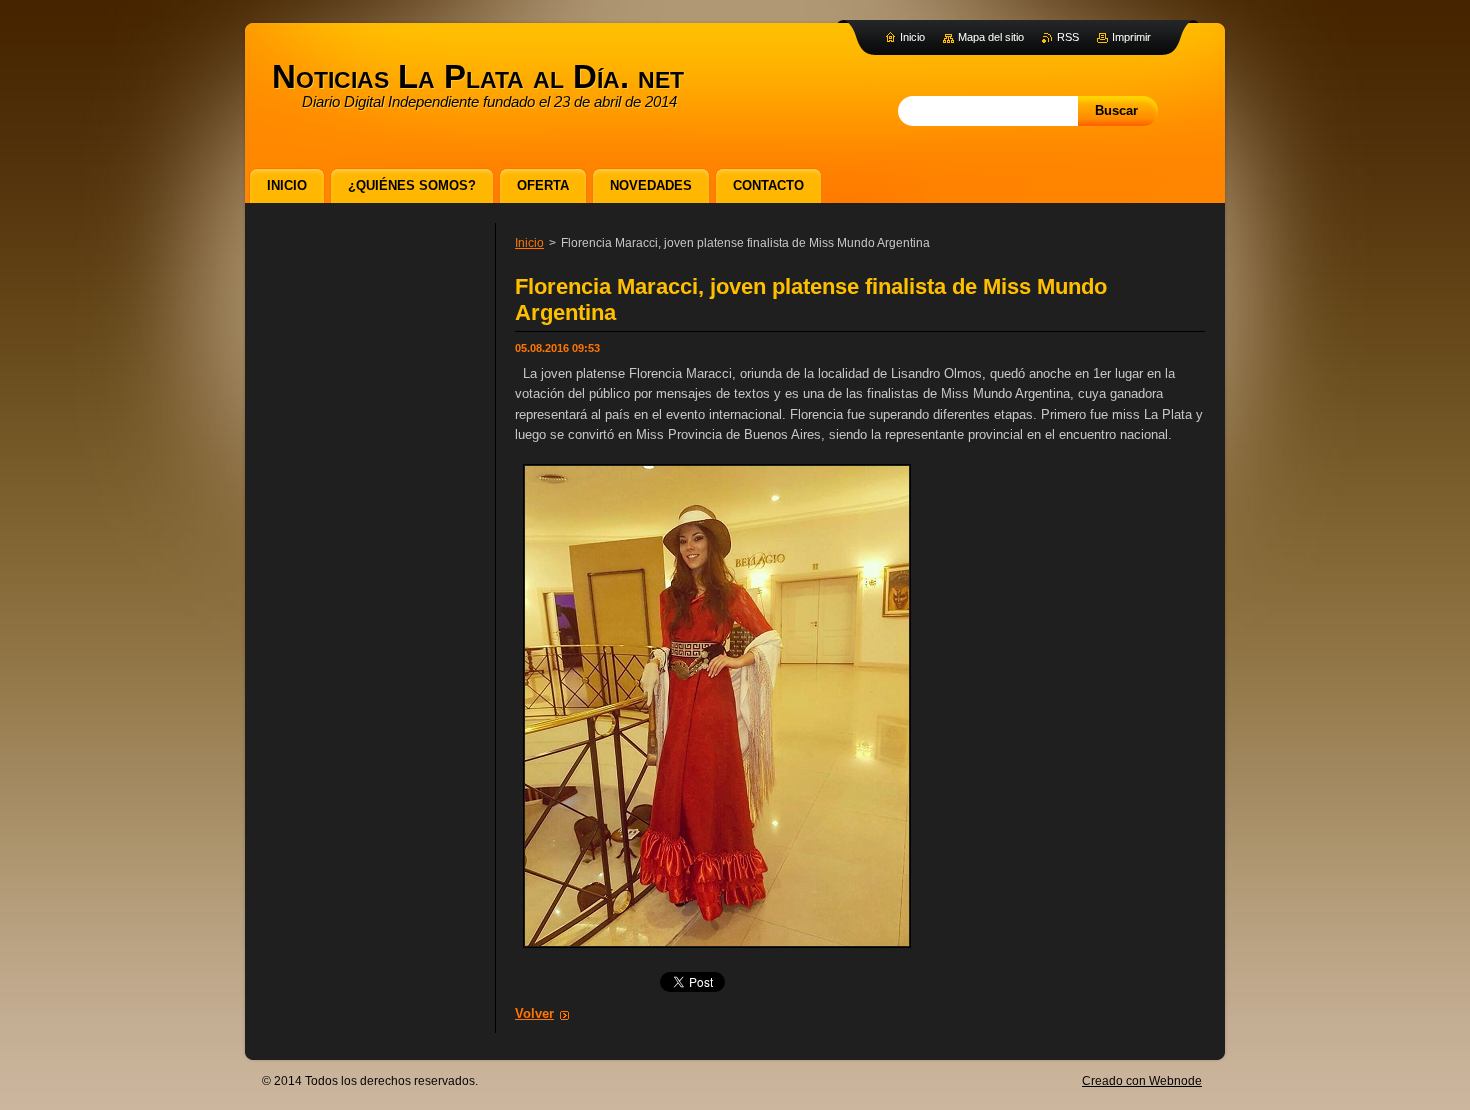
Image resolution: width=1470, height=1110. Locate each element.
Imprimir (1131, 37)
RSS (1068, 37)
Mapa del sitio (991, 37)
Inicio (529, 243)
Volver (534, 1013)
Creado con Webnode (1142, 1081)
